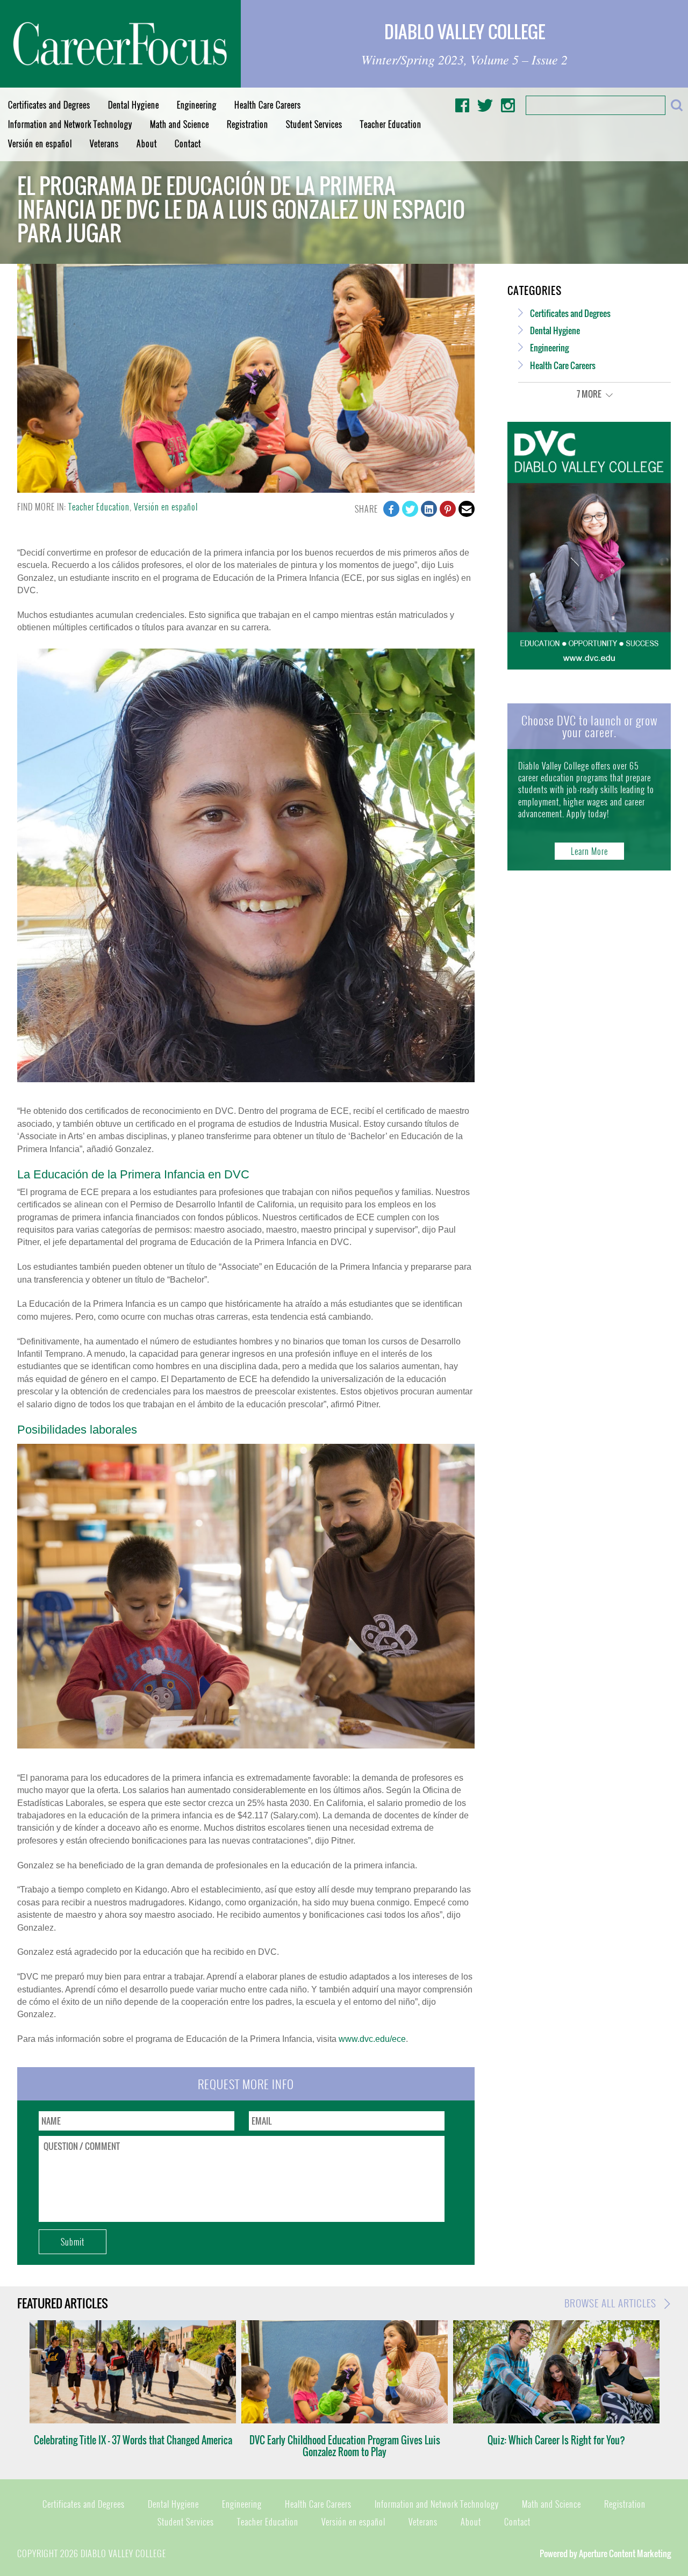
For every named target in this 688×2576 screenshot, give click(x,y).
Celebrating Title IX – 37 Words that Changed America (133, 2440)
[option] (133, 2383)
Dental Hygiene (134, 105)
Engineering (197, 105)
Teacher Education (391, 124)
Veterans (104, 143)
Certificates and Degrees (49, 105)
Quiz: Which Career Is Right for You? (556, 2440)
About (147, 143)
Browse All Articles (612, 2303)
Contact (188, 143)
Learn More (589, 851)
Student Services (314, 124)
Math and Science (180, 124)
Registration (248, 124)
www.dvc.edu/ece (372, 2039)
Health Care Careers (268, 105)
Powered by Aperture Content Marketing (605, 2553)
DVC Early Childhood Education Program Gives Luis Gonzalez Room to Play (345, 2446)
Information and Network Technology (70, 124)
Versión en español (40, 143)
